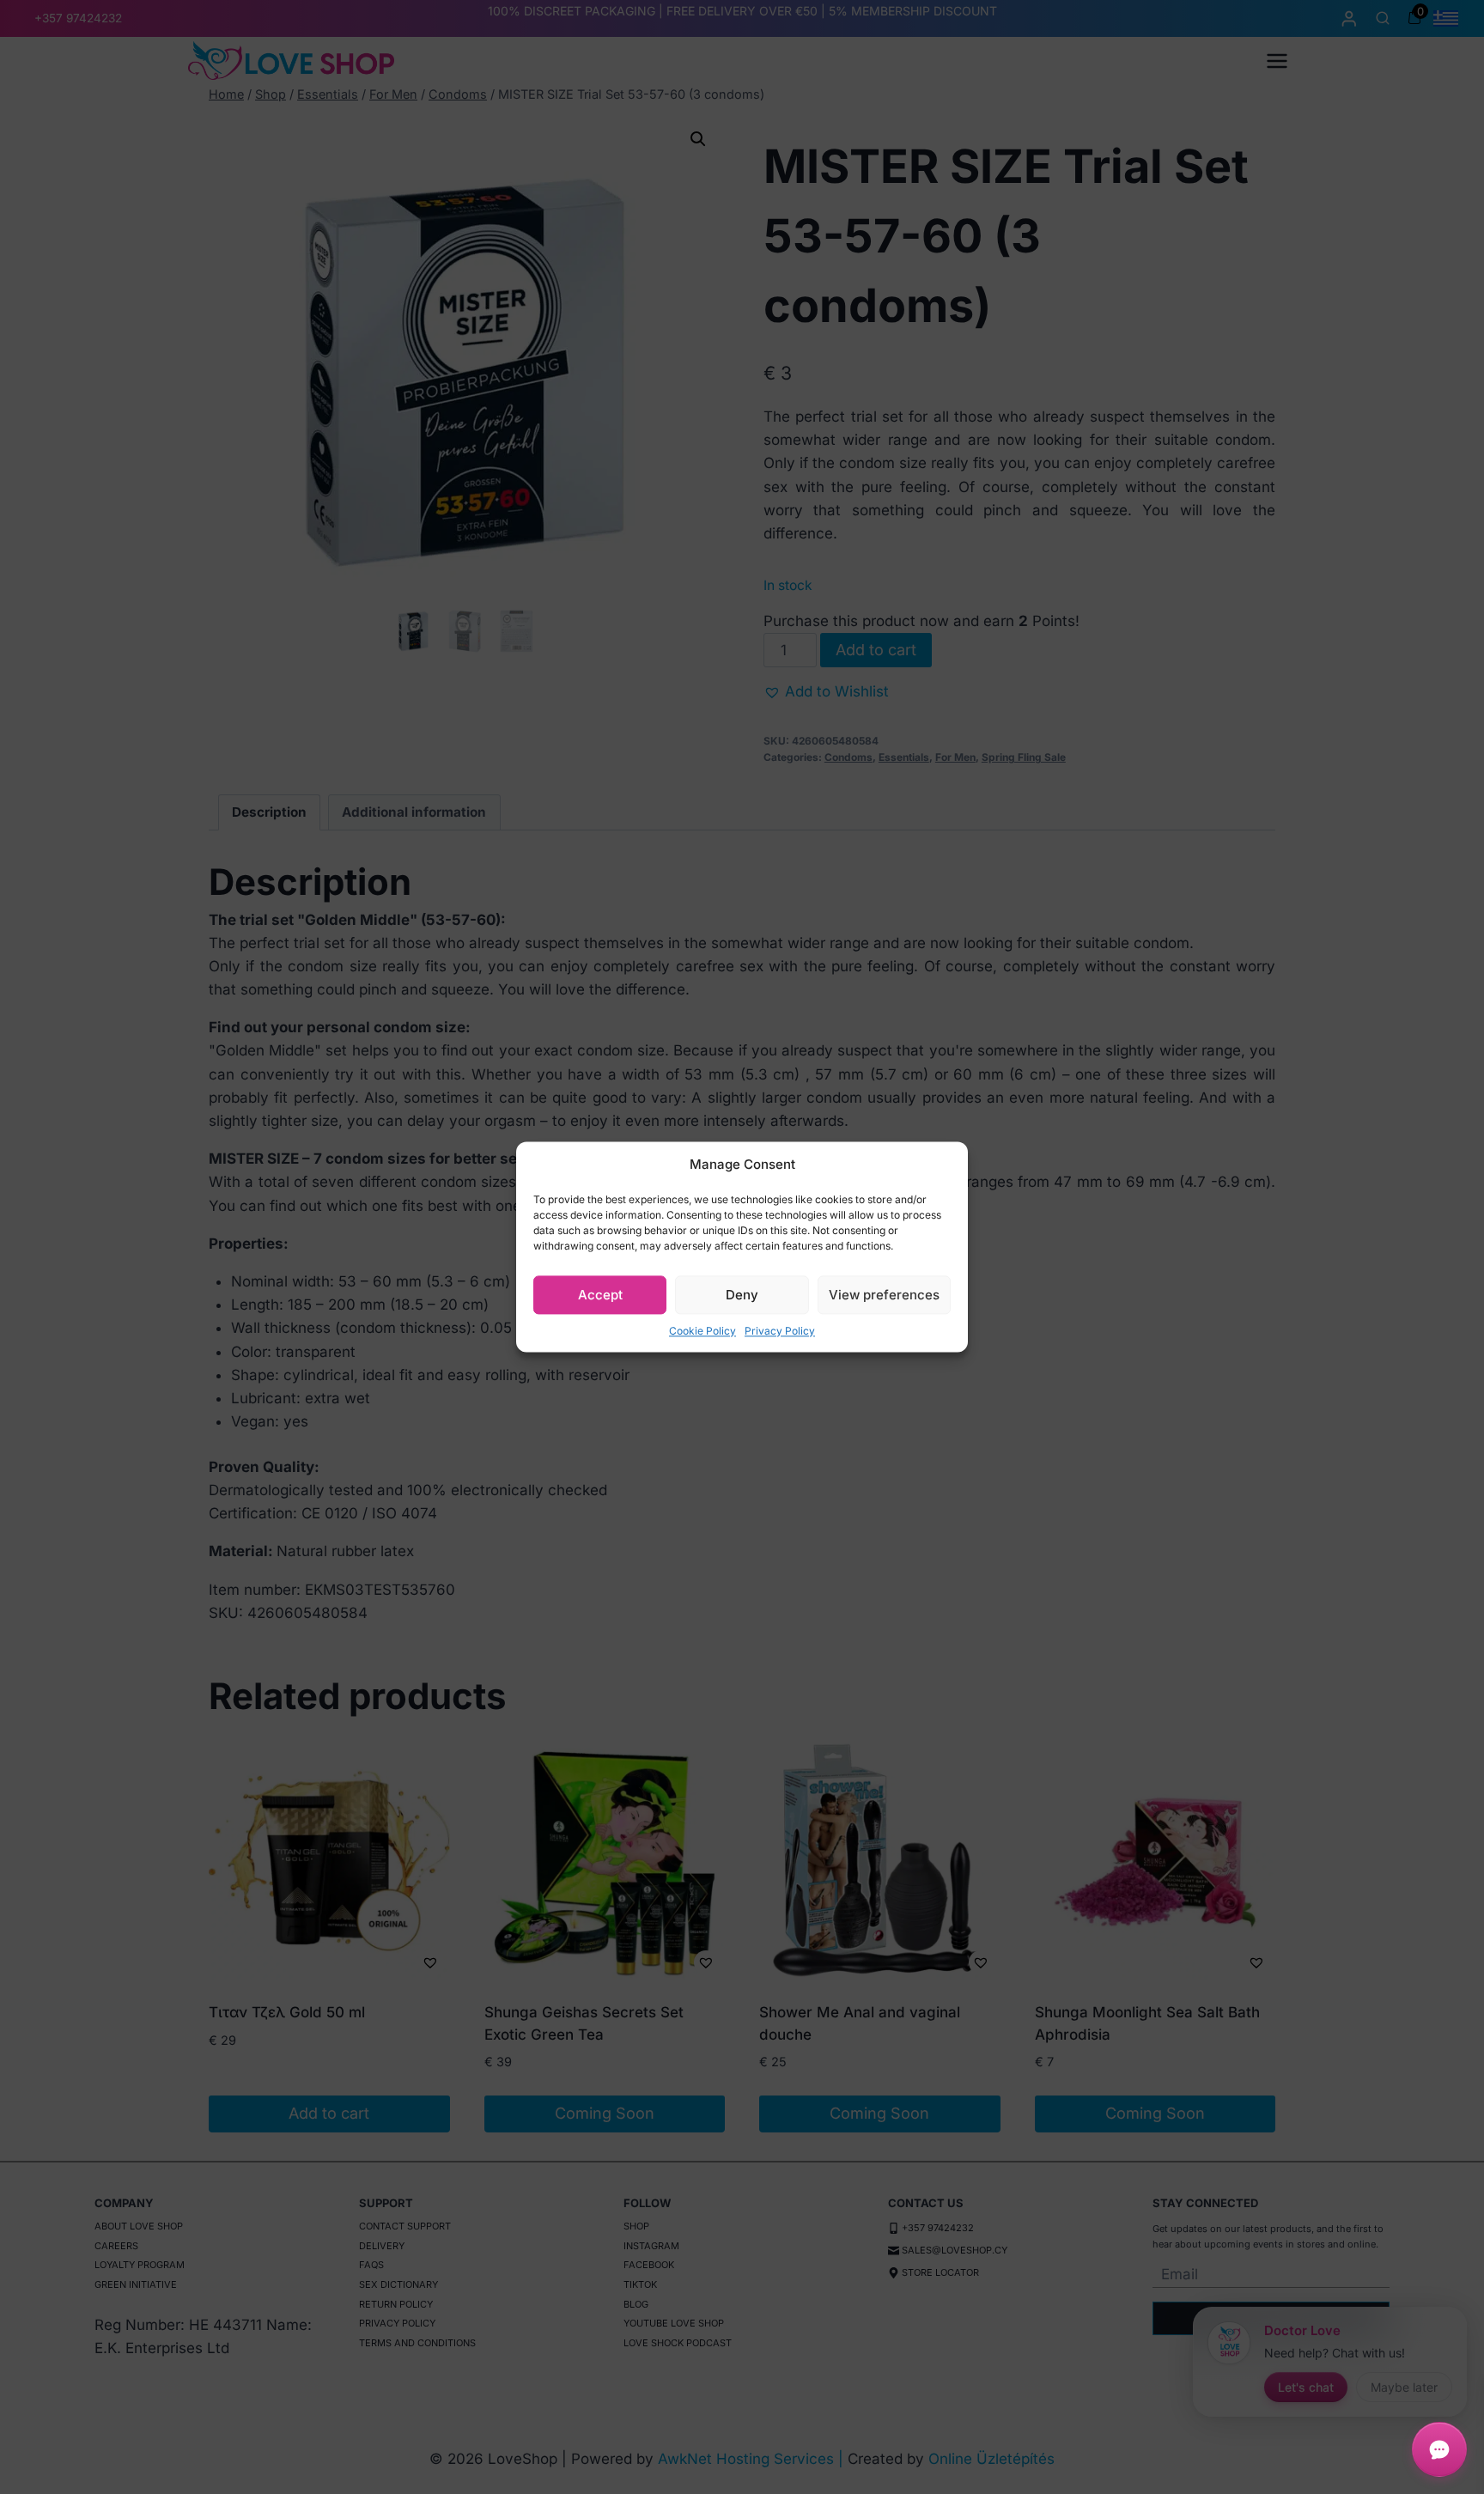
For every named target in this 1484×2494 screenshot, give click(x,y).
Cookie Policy (702, 1331)
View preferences (884, 1295)
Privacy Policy (780, 1331)
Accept (600, 1295)
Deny (742, 1295)
